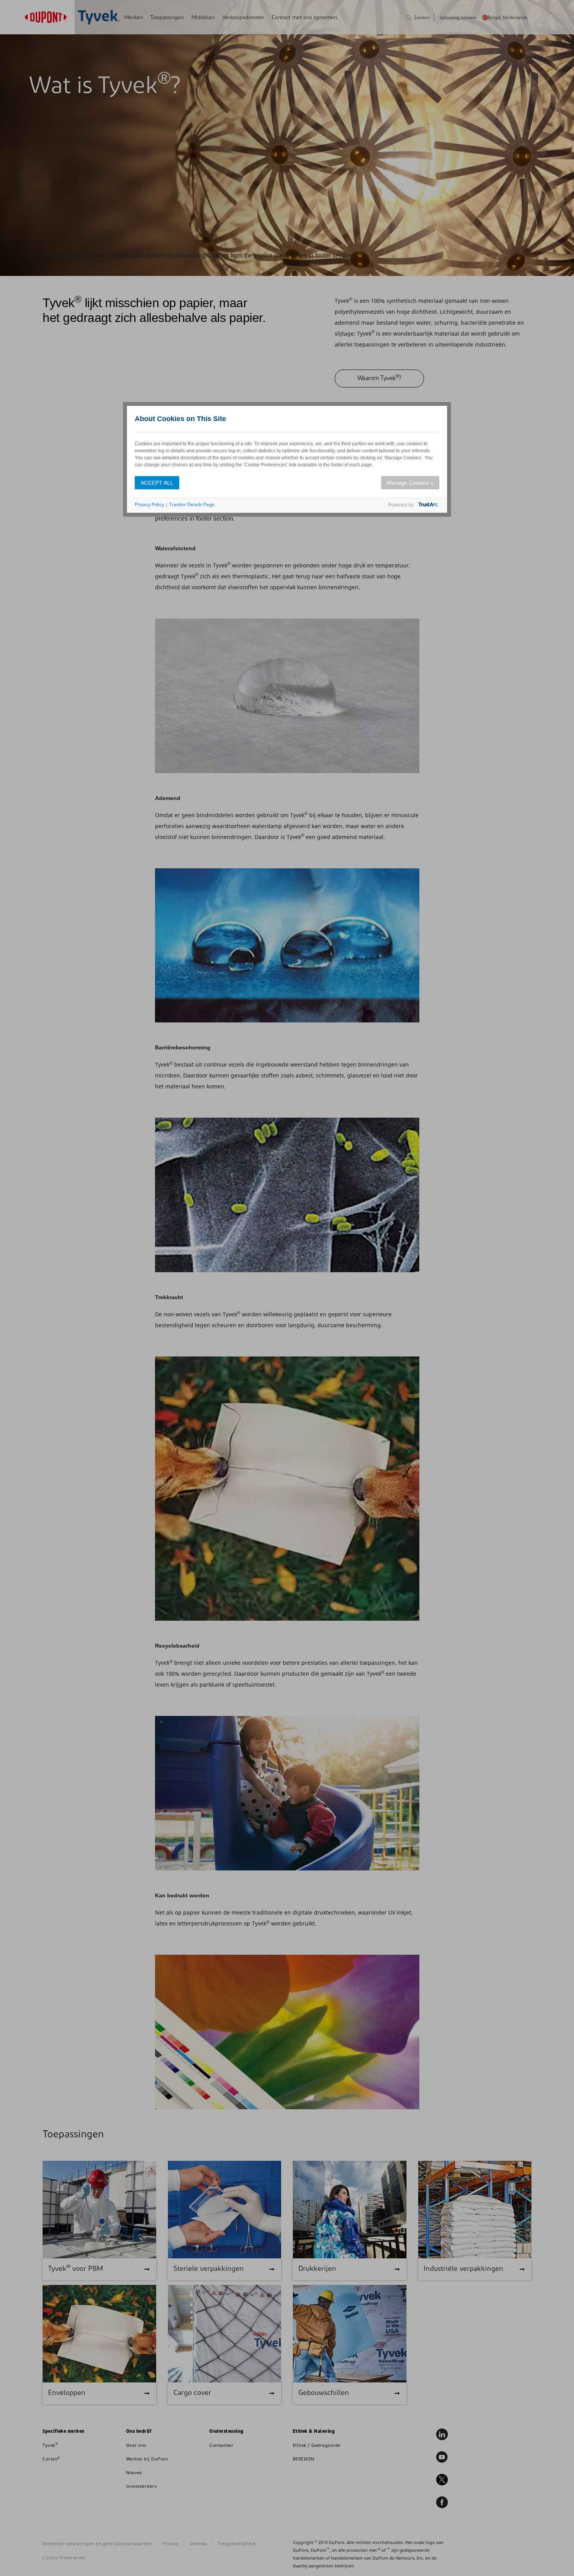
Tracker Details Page (192, 504)
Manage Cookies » (410, 483)
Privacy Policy (149, 504)
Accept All (157, 483)
